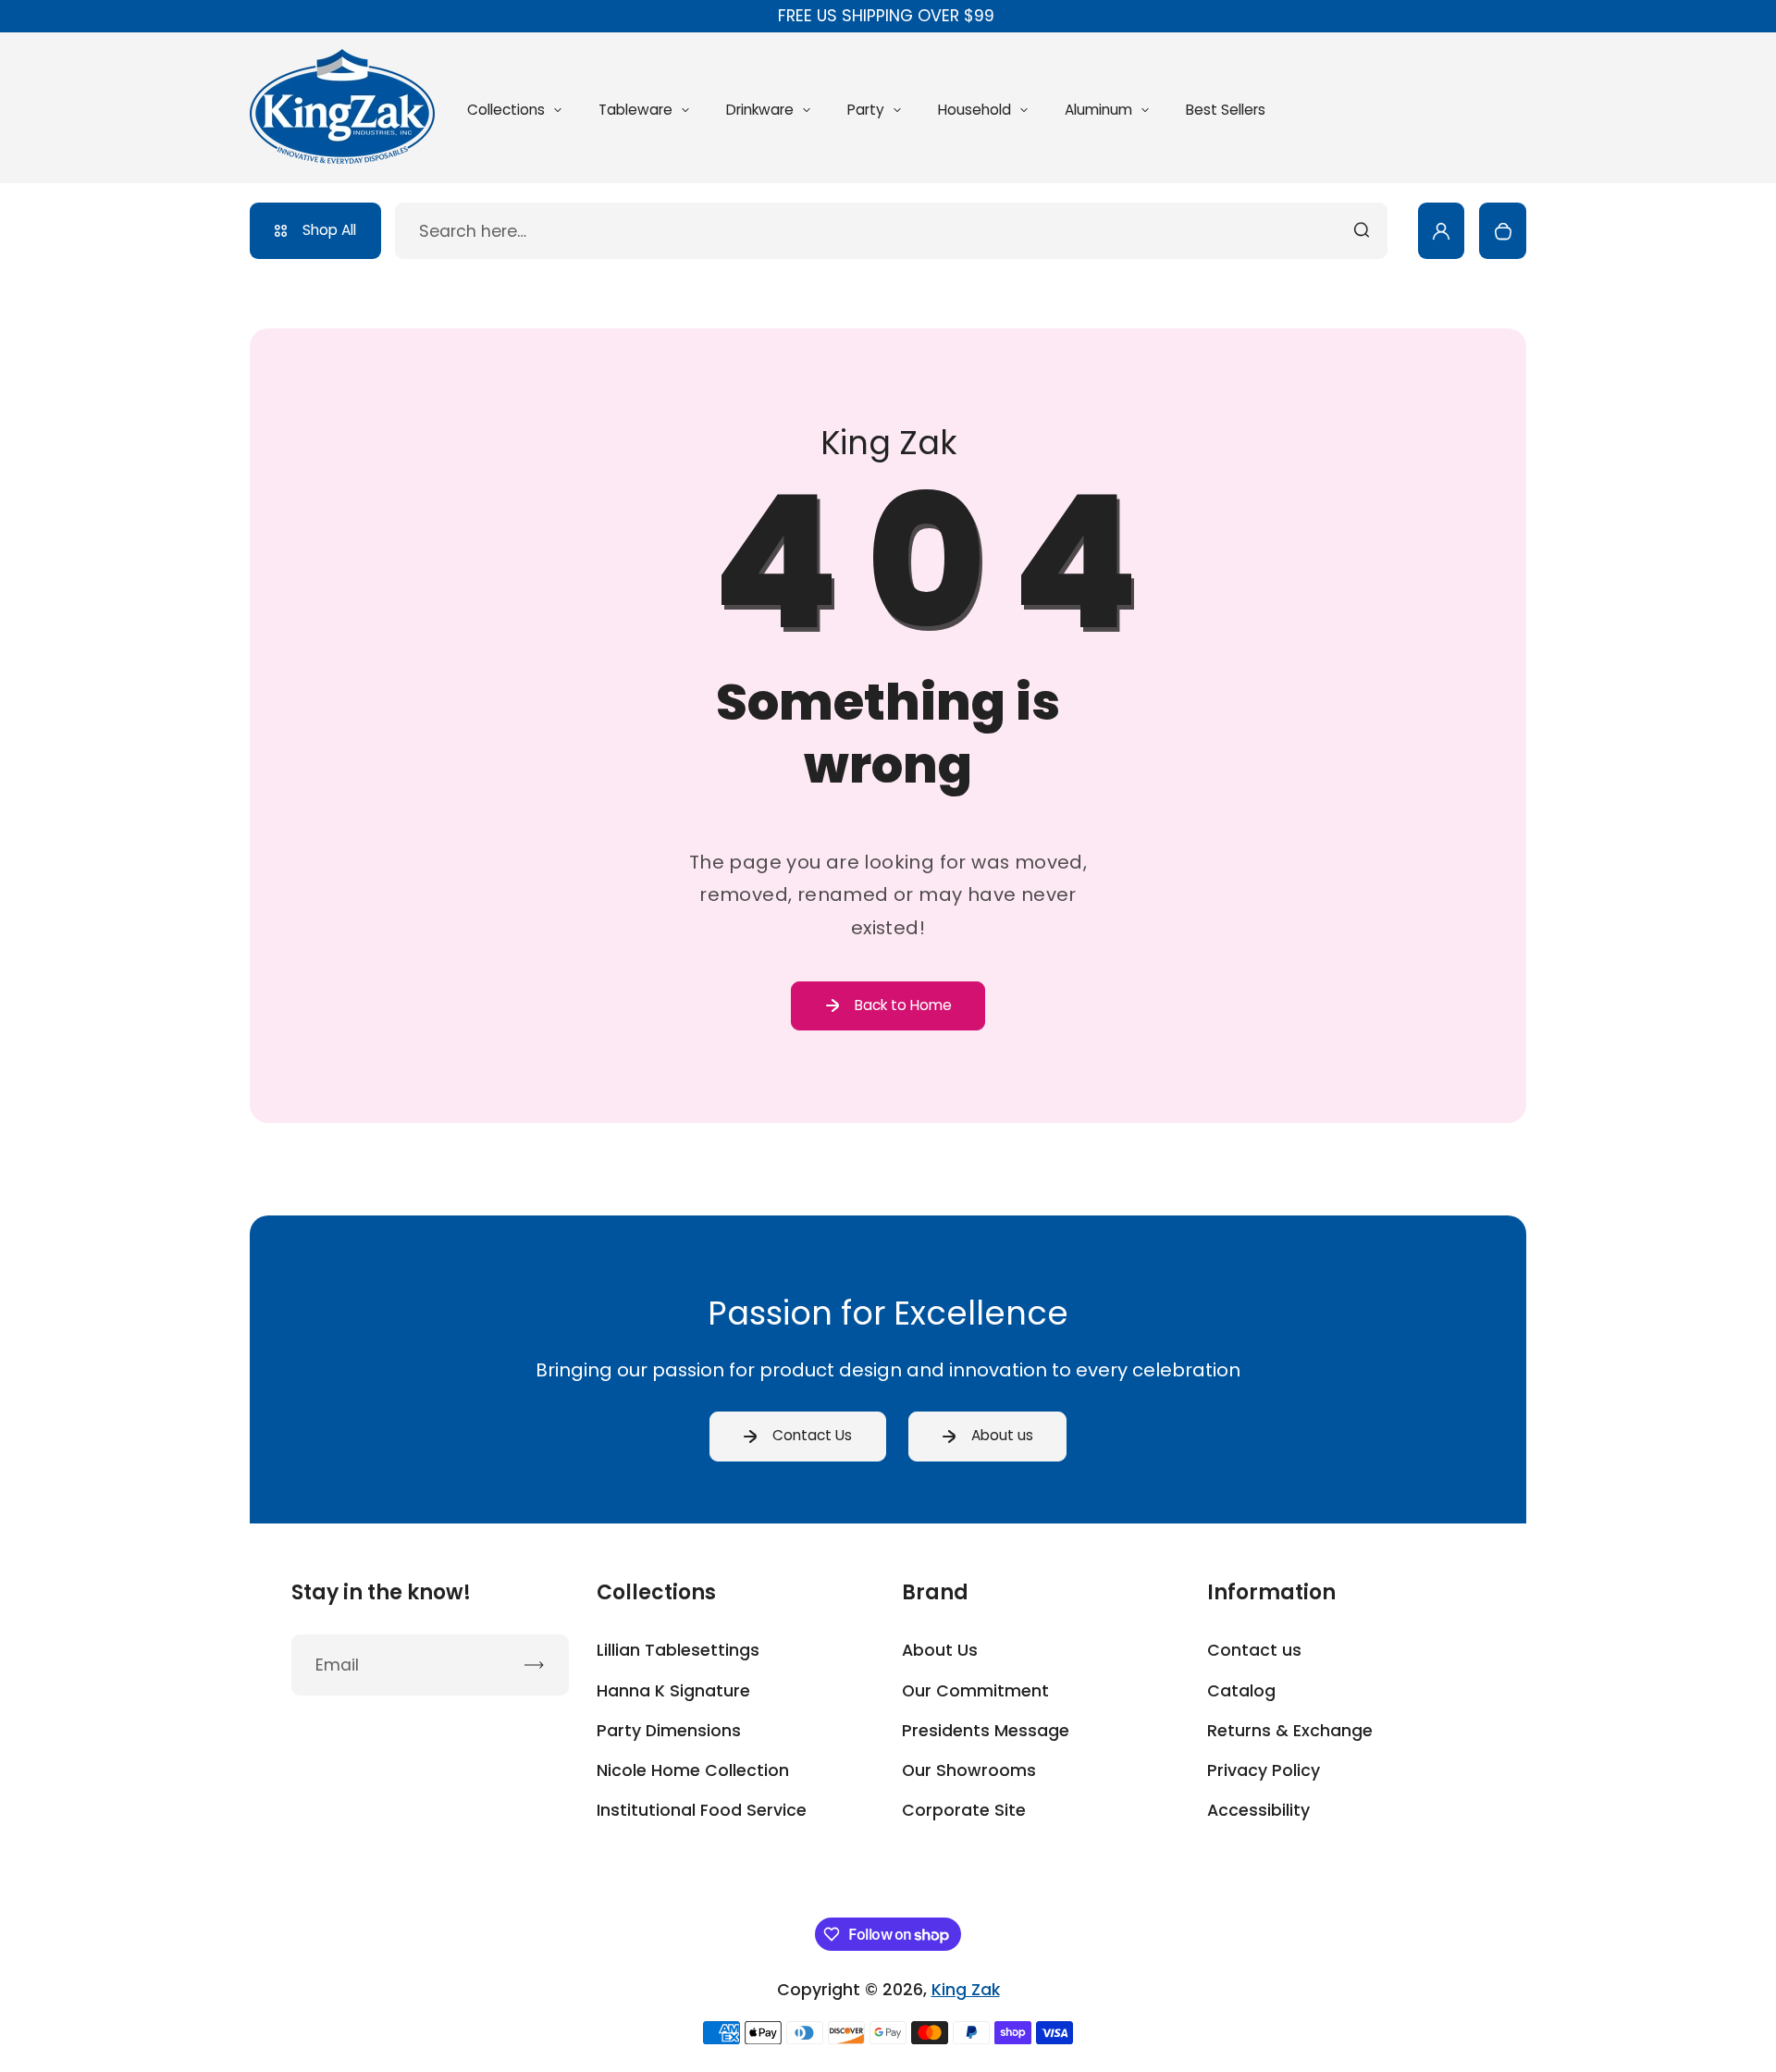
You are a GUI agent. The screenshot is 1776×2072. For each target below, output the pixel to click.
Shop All (329, 230)
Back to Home (903, 1005)
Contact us (1254, 1650)
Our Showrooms (969, 1770)
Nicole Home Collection (693, 1770)
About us (1002, 1435)
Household (974, 110)
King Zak (966, 1990)
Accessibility (1258, 1810)
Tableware (635, 110)
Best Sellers (1226, 110)
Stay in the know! (381, 1593)
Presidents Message (986, 1731)
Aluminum (1098, 110)
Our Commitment (975, 1691)
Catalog (1241, 1691)
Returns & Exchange (1290, 1731)
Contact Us (812, 1435)
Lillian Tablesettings (678, 1650)
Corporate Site (964, 1810)
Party (866, 110)
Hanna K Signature (673, 1691)
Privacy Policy (1264, 1770)
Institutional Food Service (702, 1810)
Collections (506, 110)
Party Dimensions (669, 1731)
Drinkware (760, 110)
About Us (940, 1650)
